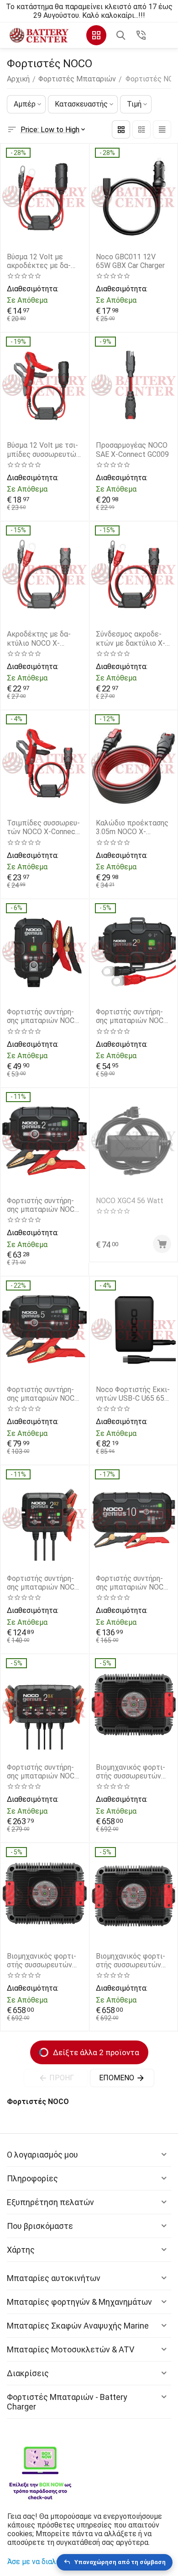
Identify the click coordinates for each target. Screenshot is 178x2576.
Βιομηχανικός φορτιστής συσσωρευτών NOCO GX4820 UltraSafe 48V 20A (131, 1960)
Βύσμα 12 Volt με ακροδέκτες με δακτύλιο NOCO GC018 (40, 261)
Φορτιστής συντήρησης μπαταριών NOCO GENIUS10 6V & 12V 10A (132, 1583)
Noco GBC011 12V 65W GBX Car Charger (130, 261)
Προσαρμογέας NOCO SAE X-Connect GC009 (132, 450)
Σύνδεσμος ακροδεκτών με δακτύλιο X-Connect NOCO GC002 (132, 638)
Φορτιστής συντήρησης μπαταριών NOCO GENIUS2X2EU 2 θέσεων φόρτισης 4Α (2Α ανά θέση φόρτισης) (44, 1583)
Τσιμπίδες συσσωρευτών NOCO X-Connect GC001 (43, 827)
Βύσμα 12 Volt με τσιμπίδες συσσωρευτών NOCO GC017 (43, 450)
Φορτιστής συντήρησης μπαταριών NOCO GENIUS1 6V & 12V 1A (43, 1016)
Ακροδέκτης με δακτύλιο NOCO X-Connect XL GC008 (39, 638)
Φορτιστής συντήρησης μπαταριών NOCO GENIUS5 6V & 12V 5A (43, 1394)
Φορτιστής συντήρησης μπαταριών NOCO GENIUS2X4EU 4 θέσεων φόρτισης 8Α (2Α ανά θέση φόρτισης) (44, 1772)
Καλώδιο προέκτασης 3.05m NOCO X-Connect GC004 (132, 827)
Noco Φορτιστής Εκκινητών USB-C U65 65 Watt (133, 1394)
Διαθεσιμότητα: (32, 289)
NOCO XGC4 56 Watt (130, 1201)
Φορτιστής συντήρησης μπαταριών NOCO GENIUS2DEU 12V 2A (132, 1016)
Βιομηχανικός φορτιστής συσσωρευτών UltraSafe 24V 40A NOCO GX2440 (131, 1772)
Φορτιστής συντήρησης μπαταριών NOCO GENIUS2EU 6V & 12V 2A (43, 1205)
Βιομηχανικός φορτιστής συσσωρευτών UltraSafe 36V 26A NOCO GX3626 (42, 1960)
